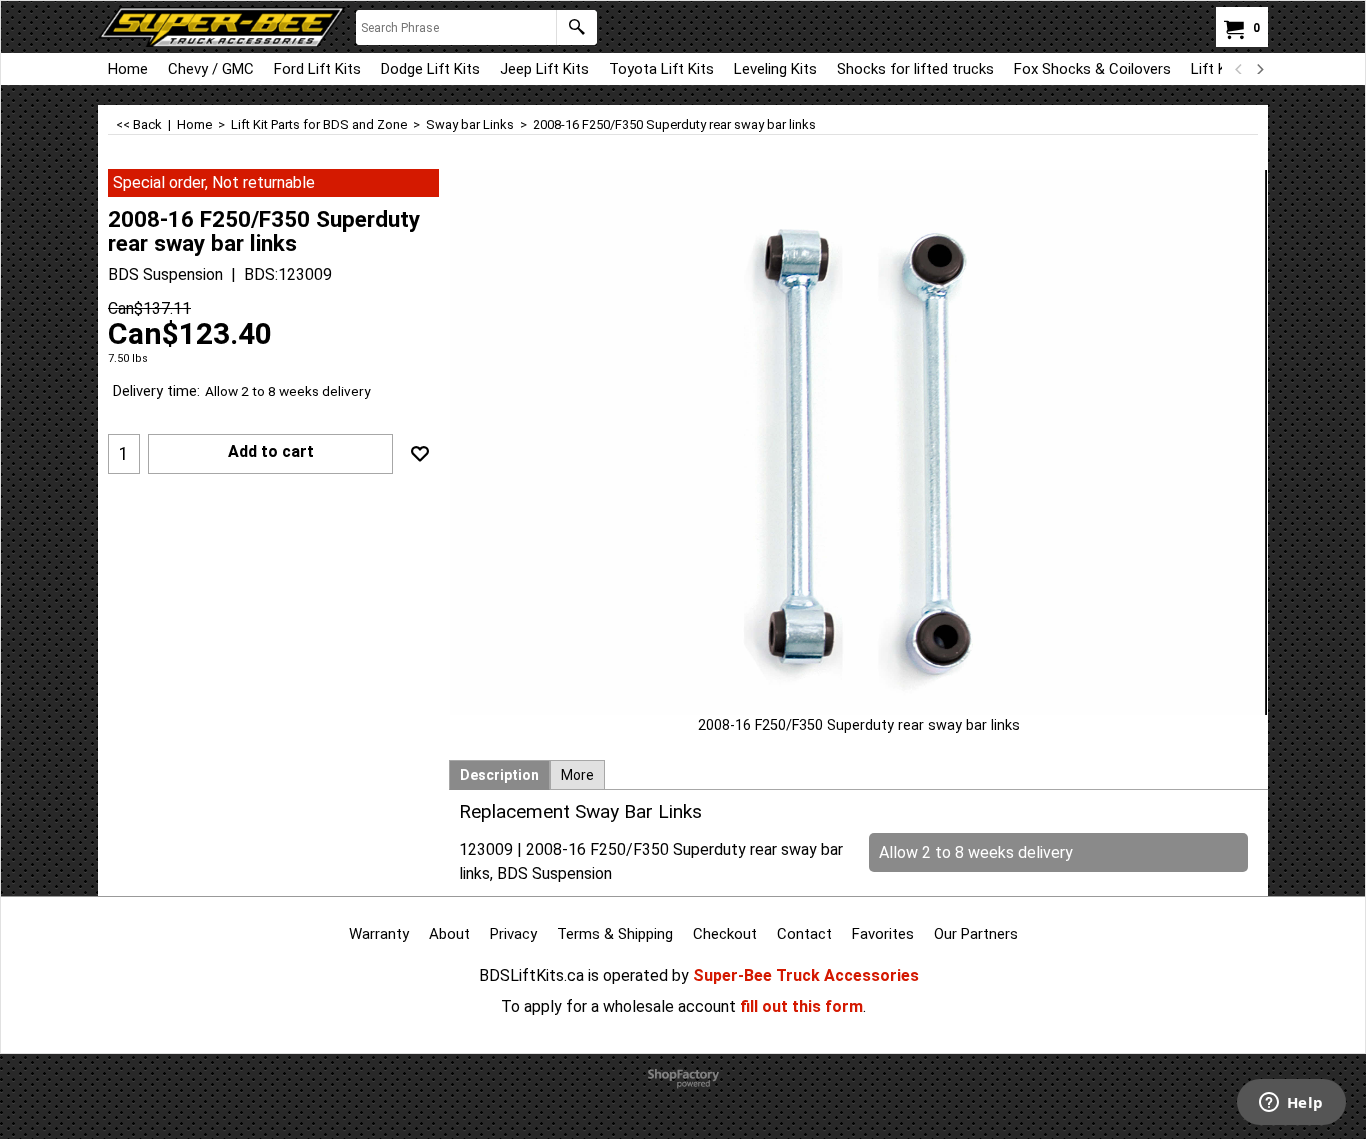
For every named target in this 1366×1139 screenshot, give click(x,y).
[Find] (576, 27)
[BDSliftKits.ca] (222, 27)
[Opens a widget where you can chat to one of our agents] (1291, 1104)
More (577, 775)
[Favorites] (420, 454)
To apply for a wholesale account (618, 1006)
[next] (1259, 69)
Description (499, 775)
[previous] (1239, 69)
